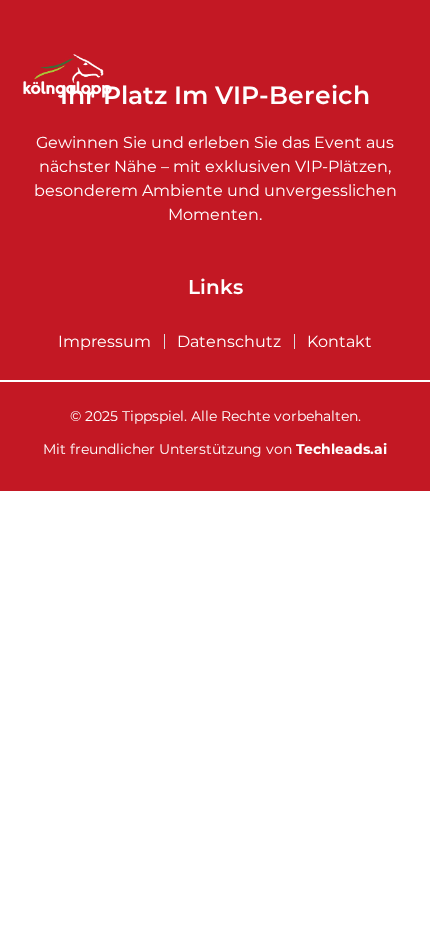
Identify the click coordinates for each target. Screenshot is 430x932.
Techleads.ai (341, 449)
